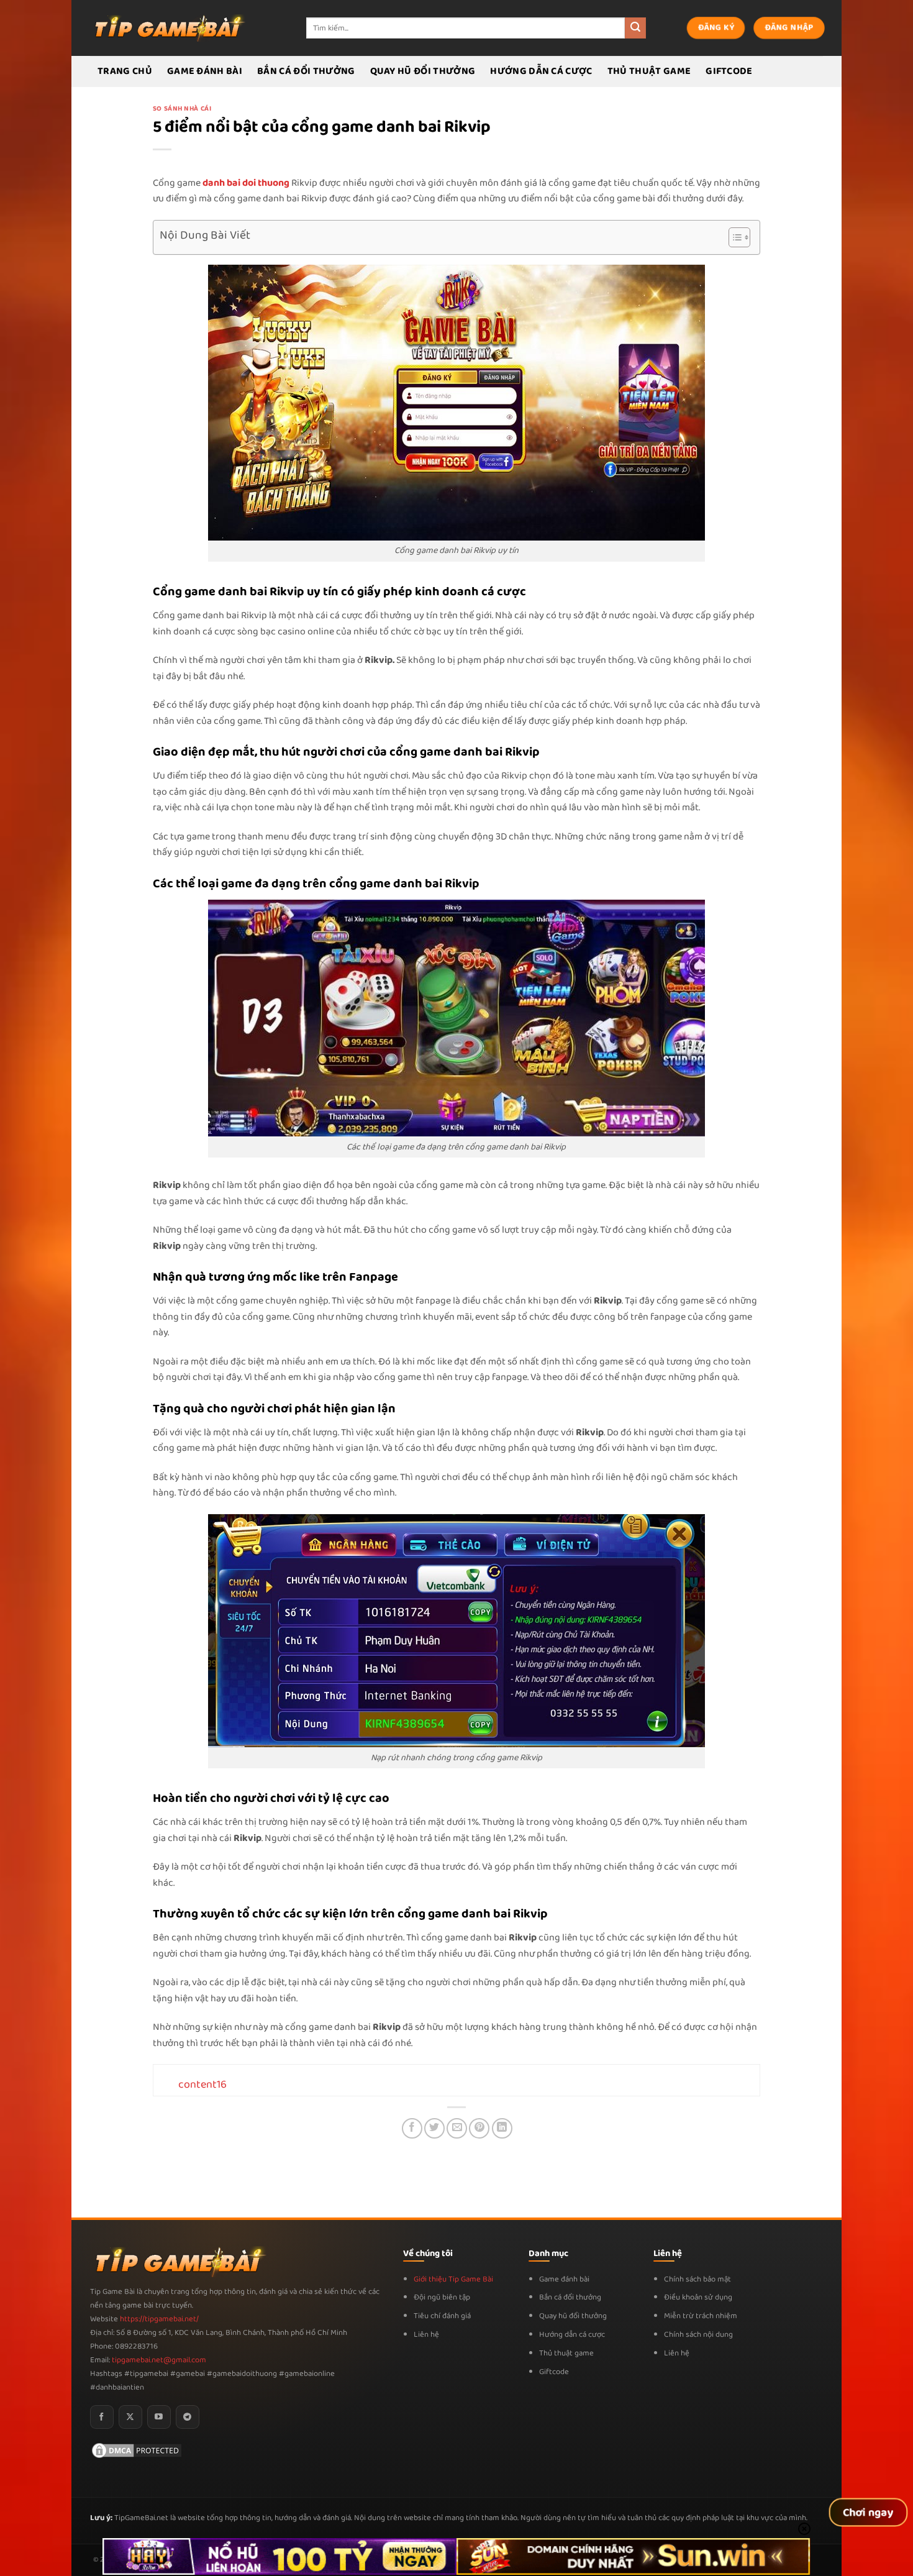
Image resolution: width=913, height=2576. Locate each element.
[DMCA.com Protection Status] (137, 2450)
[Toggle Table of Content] (733, 237)
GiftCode (729, 71)
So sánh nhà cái (182, 109)
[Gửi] (635, 28)
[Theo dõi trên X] (130, 2417)
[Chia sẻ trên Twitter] (434, 2128)
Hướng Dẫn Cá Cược (541, 71)
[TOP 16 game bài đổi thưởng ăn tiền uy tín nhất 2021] (168, 28)
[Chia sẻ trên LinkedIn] (502, 2128)
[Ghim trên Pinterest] (479, 2128)
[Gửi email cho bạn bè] (457, 2128)
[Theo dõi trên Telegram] (188, 2417)
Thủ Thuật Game (649, 71)
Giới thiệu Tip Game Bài (453, 2279)
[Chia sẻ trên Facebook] (412, 2128)
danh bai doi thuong (246, 183)
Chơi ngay (868, 2513)
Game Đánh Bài (205, 71)
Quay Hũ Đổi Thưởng (423, 71)
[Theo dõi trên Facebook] (102, 2417)
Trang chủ (125, 71)
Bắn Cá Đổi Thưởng (306, 71)
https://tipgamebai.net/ (158, 2319)
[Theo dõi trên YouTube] (159, 2417)
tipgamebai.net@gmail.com (159, 2360)
